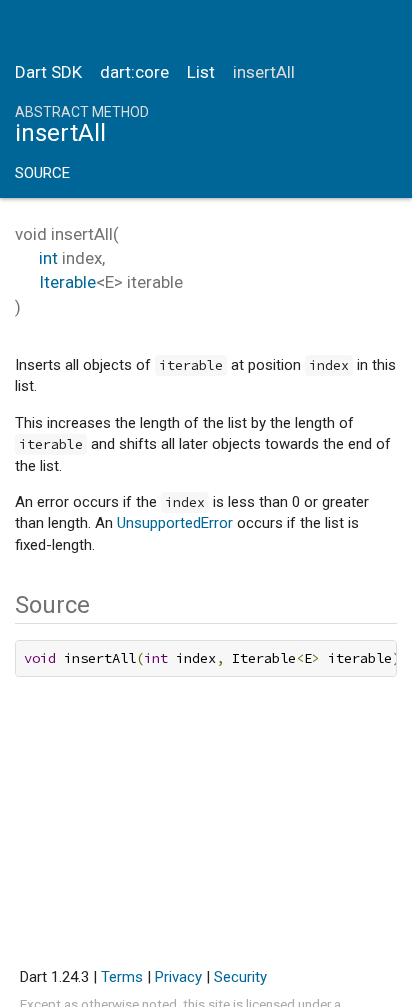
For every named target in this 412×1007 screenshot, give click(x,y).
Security (240, 977)
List (201, 72)
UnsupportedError (175, 523)
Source (42, 173)
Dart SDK (48, 72)
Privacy (178, 977)
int (48, 258)
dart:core (134, 72)
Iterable (67, 282)
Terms (122, 977)
